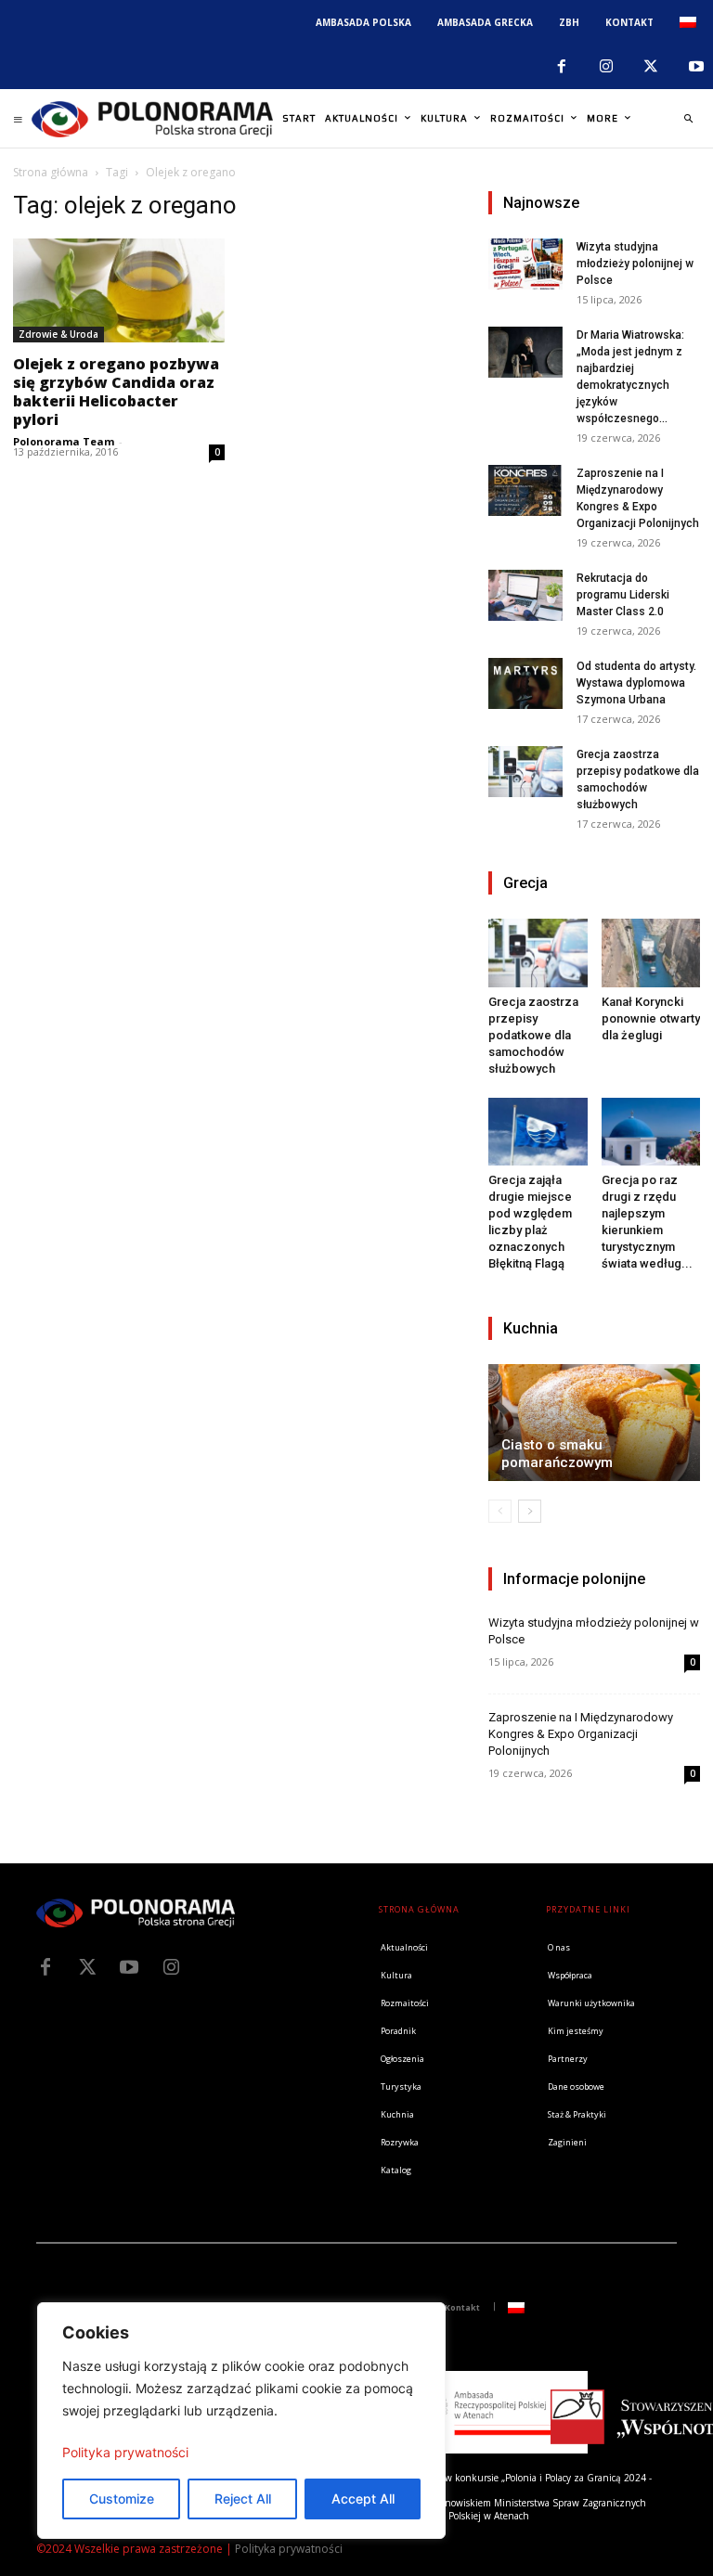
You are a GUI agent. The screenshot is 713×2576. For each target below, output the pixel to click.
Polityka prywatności (125, 2452)
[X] (651, 67)
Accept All (363, 2499)
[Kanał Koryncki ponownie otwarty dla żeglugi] (651, 953)
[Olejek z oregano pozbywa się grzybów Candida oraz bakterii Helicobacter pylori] (119, 290)
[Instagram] (606, 67)
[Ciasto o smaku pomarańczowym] (594, 1423)
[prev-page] (500, 1511)
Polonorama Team (64, 441)
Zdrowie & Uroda (58, 334)
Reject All (243, 2499)
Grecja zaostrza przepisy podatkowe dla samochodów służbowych (533, 1035)
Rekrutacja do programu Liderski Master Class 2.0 (623, 595)
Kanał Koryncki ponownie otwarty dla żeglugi (651, 1018)
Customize (122, 2499)
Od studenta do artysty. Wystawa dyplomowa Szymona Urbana (636, 683)
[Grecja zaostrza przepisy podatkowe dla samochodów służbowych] (525, 772)
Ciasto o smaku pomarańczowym (557, 1454)
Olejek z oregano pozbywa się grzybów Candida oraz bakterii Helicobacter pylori (116, 392)
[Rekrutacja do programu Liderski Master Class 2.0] (525, 595)
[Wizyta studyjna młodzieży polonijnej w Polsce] (525, 264)
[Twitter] (87, 1967)
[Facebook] (561, 67)
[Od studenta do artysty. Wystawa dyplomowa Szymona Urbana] (525, 683)
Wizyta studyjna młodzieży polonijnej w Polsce (635, 264)
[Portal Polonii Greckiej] (152, 119)
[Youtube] (129, 1967)
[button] (688, 119)
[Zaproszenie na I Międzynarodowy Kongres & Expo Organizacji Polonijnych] (525, 490)
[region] (241, 2421)
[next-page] (530, 1511)
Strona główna (51, 172)
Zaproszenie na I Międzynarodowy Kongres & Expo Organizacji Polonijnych (581, 1734)
